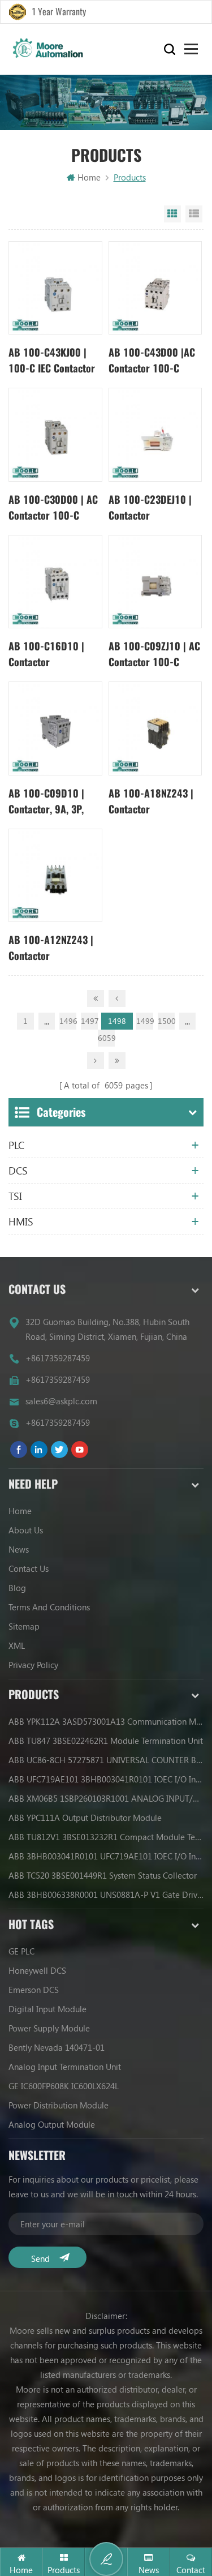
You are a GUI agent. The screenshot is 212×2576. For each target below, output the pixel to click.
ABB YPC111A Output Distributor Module (85, 1818)
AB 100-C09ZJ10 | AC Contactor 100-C (154, 654)
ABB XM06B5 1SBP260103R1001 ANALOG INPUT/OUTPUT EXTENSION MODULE (106, 1798)
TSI (15, 1196)
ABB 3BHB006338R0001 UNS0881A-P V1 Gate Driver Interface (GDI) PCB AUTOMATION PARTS (106, 1895)
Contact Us (29, 1568)
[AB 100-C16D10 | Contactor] (55, 582)
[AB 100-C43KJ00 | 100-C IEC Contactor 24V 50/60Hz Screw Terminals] (55, 288)
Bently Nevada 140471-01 (57, 2047)
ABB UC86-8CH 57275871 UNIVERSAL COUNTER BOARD (106, 1760)
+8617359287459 (58, 1358)
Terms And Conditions (49, 1607)
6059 (106, 1038)
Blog (17, 1588)
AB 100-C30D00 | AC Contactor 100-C (53, 507)
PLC (16, 1145)
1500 (166, 1021)
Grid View (172, 214)
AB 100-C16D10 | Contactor (46, 654)
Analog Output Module (52, 2124)
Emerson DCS (34, 1990)
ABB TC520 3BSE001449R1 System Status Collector (103, 1875)
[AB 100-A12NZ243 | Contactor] (55, 875)
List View (194, 214)
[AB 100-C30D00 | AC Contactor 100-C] (55, 434)
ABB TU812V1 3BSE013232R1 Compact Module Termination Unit (106, 1837)
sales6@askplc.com (61, 1401)
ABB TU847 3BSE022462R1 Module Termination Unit (106, 1741)
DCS (18, 1171)
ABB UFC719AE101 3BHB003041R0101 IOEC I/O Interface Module (106, 1779)
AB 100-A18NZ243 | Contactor (151, 801)
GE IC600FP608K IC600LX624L (64, 2086)
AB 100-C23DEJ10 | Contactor (150, 507)
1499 (145, 1021)
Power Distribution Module (59, 2105)
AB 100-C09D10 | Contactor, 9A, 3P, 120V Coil (46, 802)
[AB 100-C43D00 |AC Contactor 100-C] (155, 288)
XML (17, 1645)
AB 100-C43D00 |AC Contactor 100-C (152, 360)
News (19, 1549)
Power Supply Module (49, 2028)
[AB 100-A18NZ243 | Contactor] (155, 728)
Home (89, 177)
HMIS (21, 1221)
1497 (89, 1021)
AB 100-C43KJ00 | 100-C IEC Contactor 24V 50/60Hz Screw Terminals (52, 361)
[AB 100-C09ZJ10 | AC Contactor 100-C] (155, 582)
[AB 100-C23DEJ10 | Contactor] (155, 434)
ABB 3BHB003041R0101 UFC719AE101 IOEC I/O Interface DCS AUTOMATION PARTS (106, 1856)
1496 (68, 1021)
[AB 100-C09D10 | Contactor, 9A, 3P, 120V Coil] (55, 728)
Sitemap (24, 1626)
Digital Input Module (47, 2009)
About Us (26, 1530)
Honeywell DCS (37, 1970)
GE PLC (21, 1951)
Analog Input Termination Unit (65, 2067)
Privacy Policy (33, 1665)
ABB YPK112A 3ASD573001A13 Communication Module (106, 1721)
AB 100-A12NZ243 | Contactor (51, 948)
